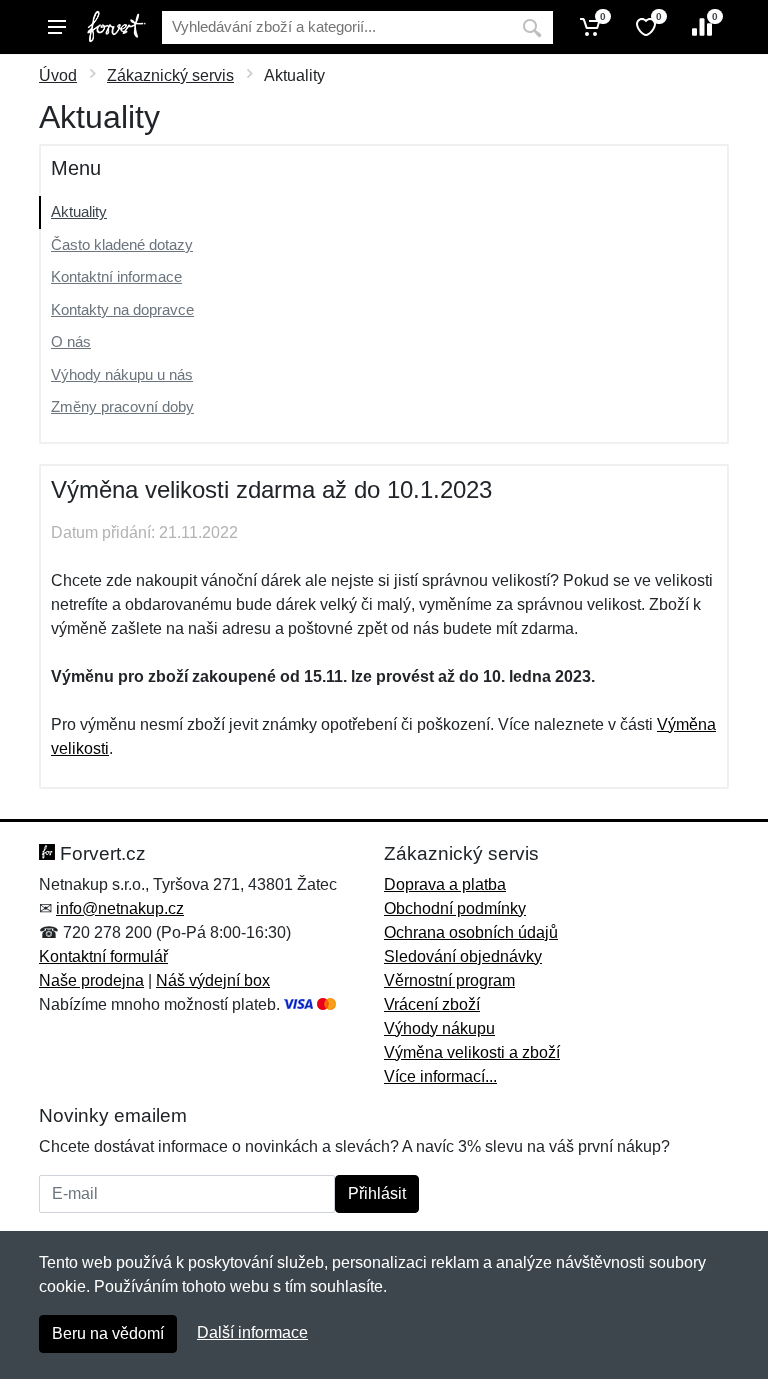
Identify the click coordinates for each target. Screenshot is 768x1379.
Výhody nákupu (439, 1028)
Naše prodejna (91, 980)
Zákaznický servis (170, 75)
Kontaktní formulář (103, 956)
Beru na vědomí (108, 1333)
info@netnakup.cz (120, 908)
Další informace (252, 1332)
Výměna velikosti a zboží (472, 1052)
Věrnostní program (449, 980)
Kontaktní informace (116, 276)
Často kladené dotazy (122, 244)
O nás (71, 341)
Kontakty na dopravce (122, 309)
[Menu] (57, 27)
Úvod (58, 75)
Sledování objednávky (463, 956)
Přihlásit (377, 1193)
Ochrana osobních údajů (471, 932)
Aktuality (79, 211)
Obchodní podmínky (455, 908)
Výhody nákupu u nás (122, 374)
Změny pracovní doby (122, 406)
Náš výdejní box (213, 980)
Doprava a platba (445, 884)
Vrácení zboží (432, 1004)
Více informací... (440, 1076)
